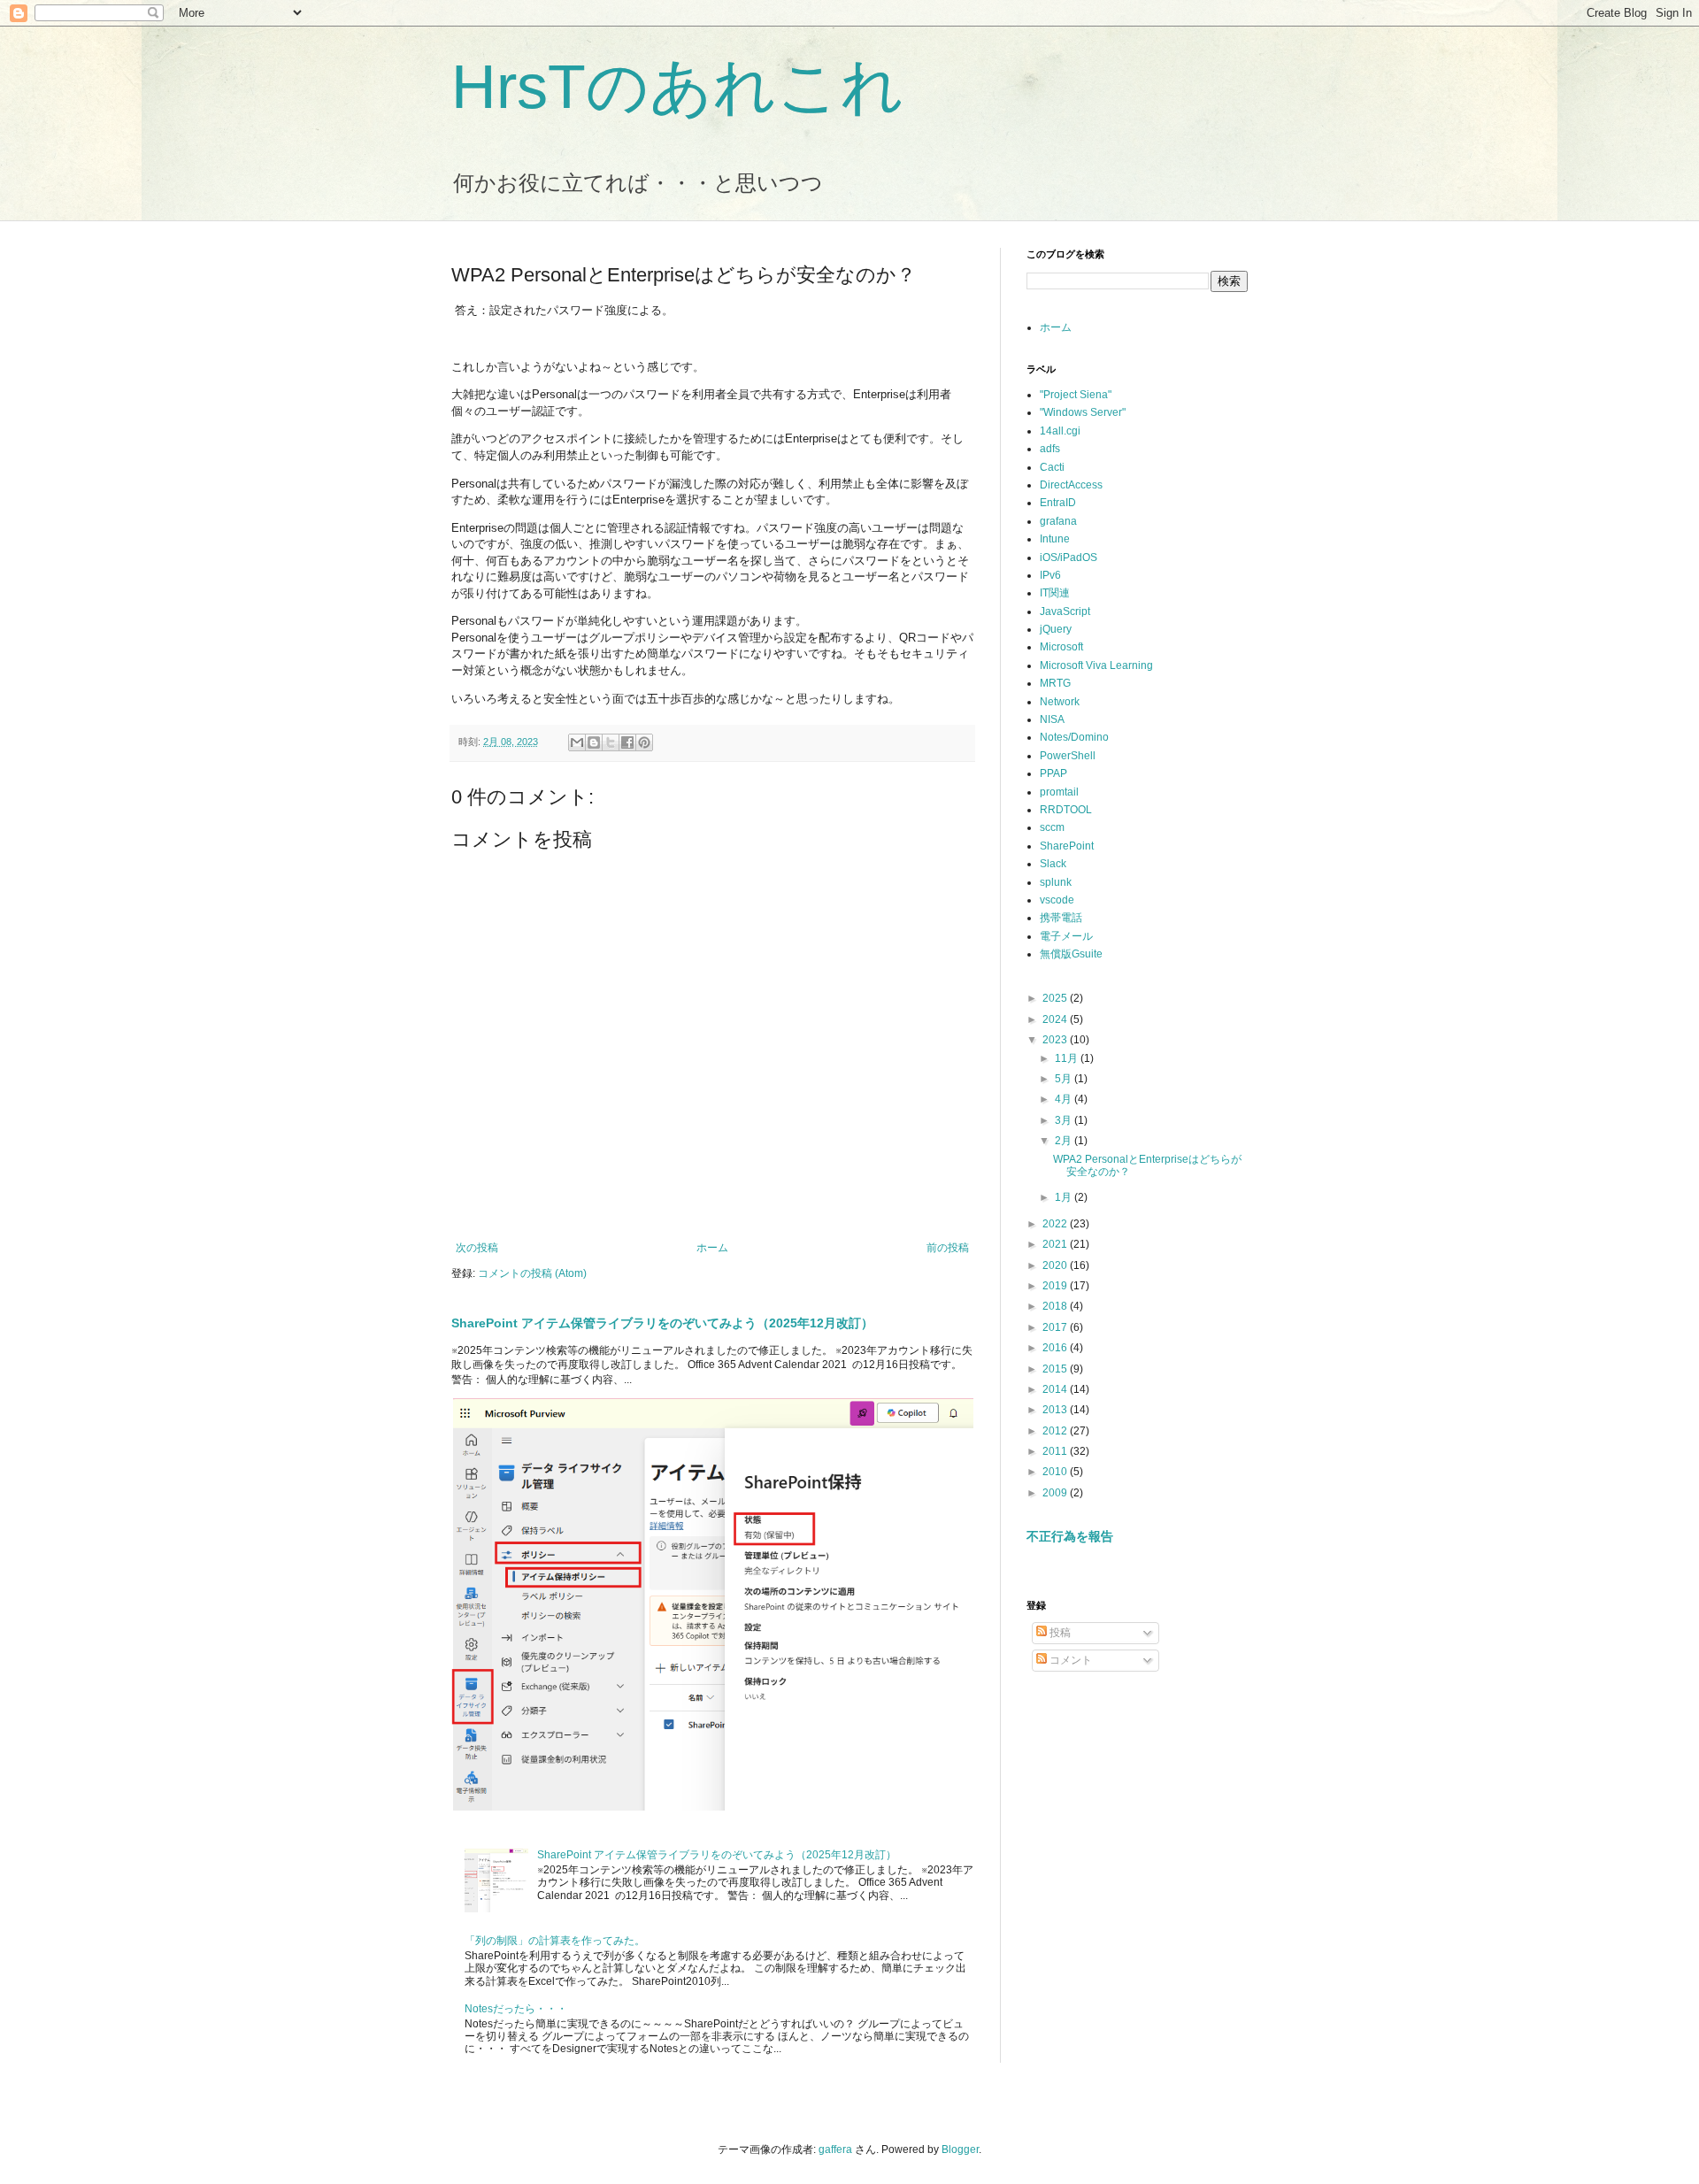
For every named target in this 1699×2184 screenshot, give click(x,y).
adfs (1050, 449)
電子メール (1066, 936)
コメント (1069, 1660)
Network (1060, 702)
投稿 (1059, 1633)
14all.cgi (1060, 431)
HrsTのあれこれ (678, 87)
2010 (1056, 1472)
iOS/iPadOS (1069, 558)
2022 (1056, 1224)
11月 (1068, 1058)
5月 (1065, 1079)
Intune (1055, 539)
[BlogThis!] (594, 742)
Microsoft (1061, 647)
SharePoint (1067, 846)
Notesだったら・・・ (516, 2009)
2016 (1056, 1348)
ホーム (712, 1248)
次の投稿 (477, 1248)
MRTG (1055, 683)
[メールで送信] (577, 742)
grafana (1058, 521)
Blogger (960, 2149)
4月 (1065, 1099)
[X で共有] (611, 742)
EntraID (1058, 503)
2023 (1056, 1040)
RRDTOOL (1066, 810)
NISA (1052, 719)
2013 (1056, 1410)
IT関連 (1055, 593)
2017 (1056, 1327)
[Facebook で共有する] (627, 742)
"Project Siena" (1076, 395)
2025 (1056, 998)
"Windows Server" (1083, 412)
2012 (1056, 1431)
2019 (1056, 1286)
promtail (1059, 792)
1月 (1065, 1197)
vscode (1057, 900)
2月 (1065, 1141)
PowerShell (1068, 756)
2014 (1056, 1389)
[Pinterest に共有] (644, 742)
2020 (1056, 1265)
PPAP (1053, 773)
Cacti (1052, 467)
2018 (1056, 1306)
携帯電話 (1061, 918)
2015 (1056, 1369)
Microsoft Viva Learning (1096, 665)
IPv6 (1050, 575)
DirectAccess (1071, 485)
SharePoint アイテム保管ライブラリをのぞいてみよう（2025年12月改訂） (662, 1323)
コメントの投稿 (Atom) (532, 1273)
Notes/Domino (1074, 737)
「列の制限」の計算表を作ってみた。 (555, 1941)
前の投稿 (948, 1248)
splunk (1056, 882)
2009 (1056, 1493)
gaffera (835, 2149)
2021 (1056, 1244)
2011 (1056, 1451)
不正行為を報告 (1070, 1536)
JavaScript (1065, 611)
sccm (1052, 827)
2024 (1056, 1019)
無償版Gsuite (1071, 954)
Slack (1053, 864)
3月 (1065, 1120)
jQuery (1056, 629)
